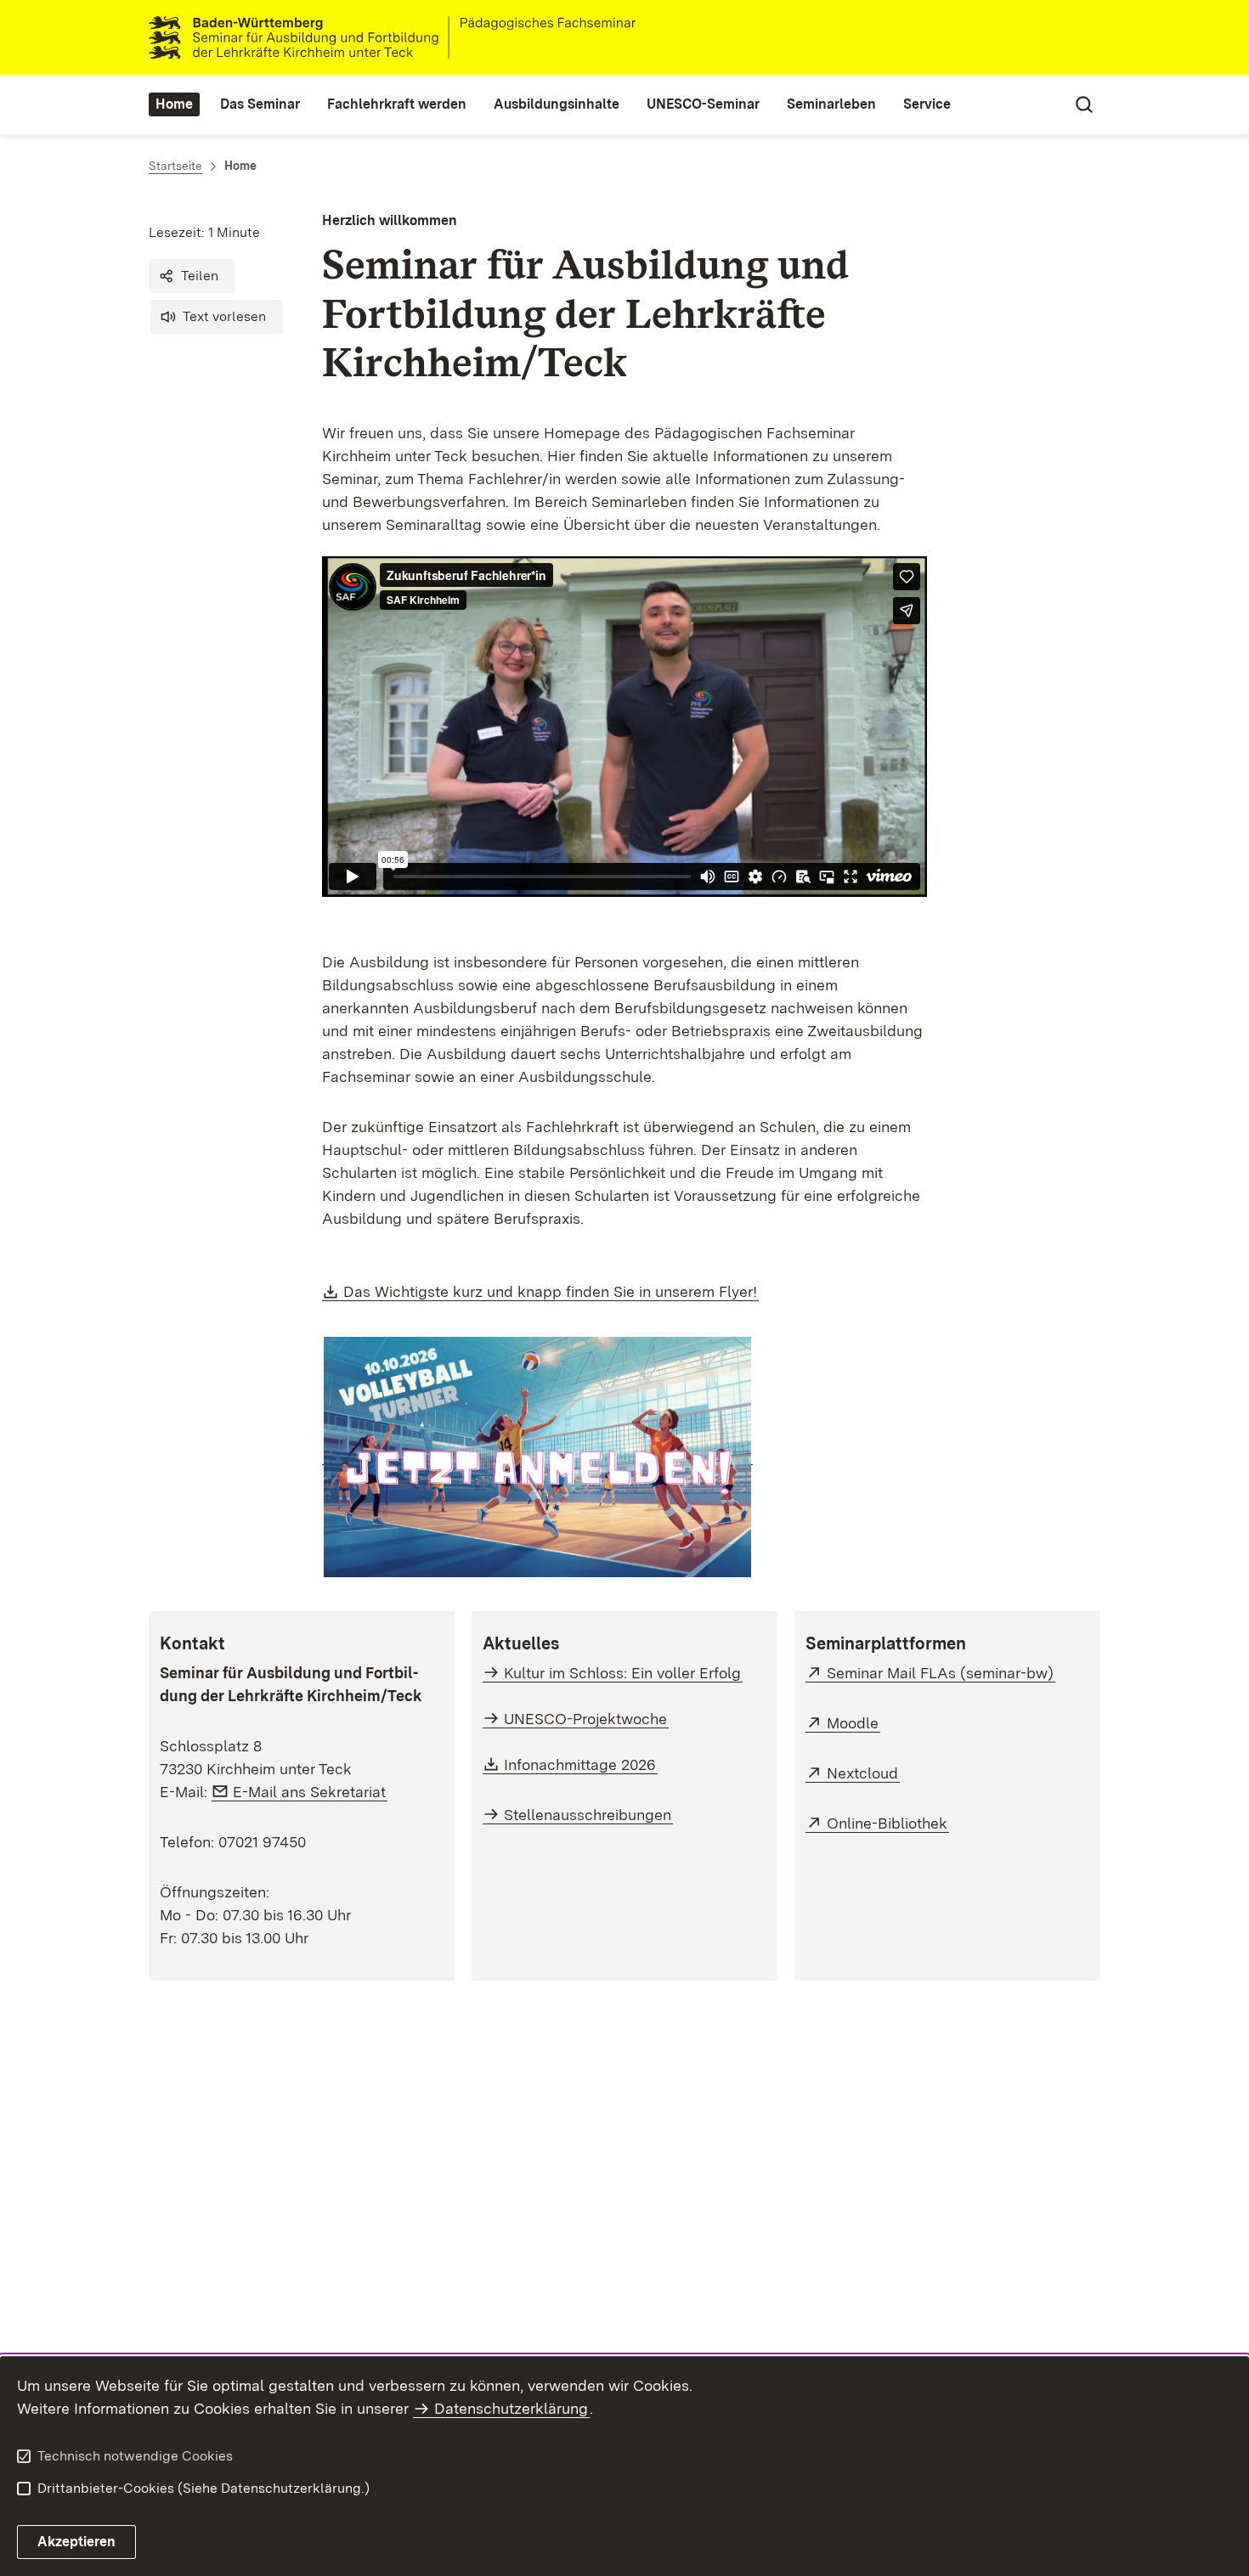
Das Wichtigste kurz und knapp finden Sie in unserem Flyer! (551, 1291)
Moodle (853, 1723)
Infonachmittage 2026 (581, 1764)
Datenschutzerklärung (511, 2408)
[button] (192, 276)
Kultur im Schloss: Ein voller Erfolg (622, 1673)
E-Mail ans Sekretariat (310, 1792)
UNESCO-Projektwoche (585, 1719)
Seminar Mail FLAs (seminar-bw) (941, 1673)
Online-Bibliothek (888, 1823)
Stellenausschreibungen (588, 1815)
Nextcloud (863, 1773)
